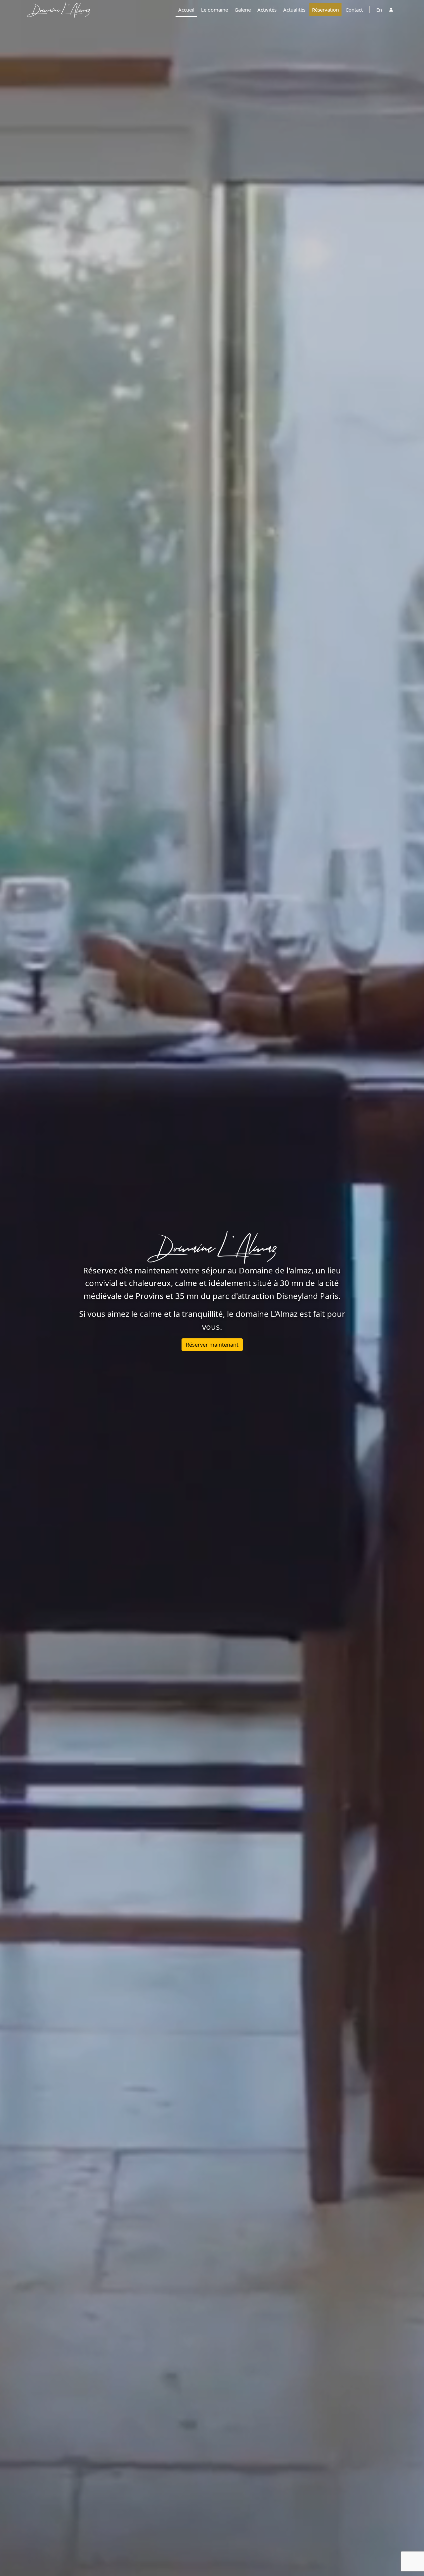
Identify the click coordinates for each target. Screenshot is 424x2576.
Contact (354, 10)
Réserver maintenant (212, 1345)
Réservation (325, 10)
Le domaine (214, 10)
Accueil (186, 10)
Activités (267, 10)
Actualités (294, 10)
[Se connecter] (391, 10)
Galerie (243, 10)
